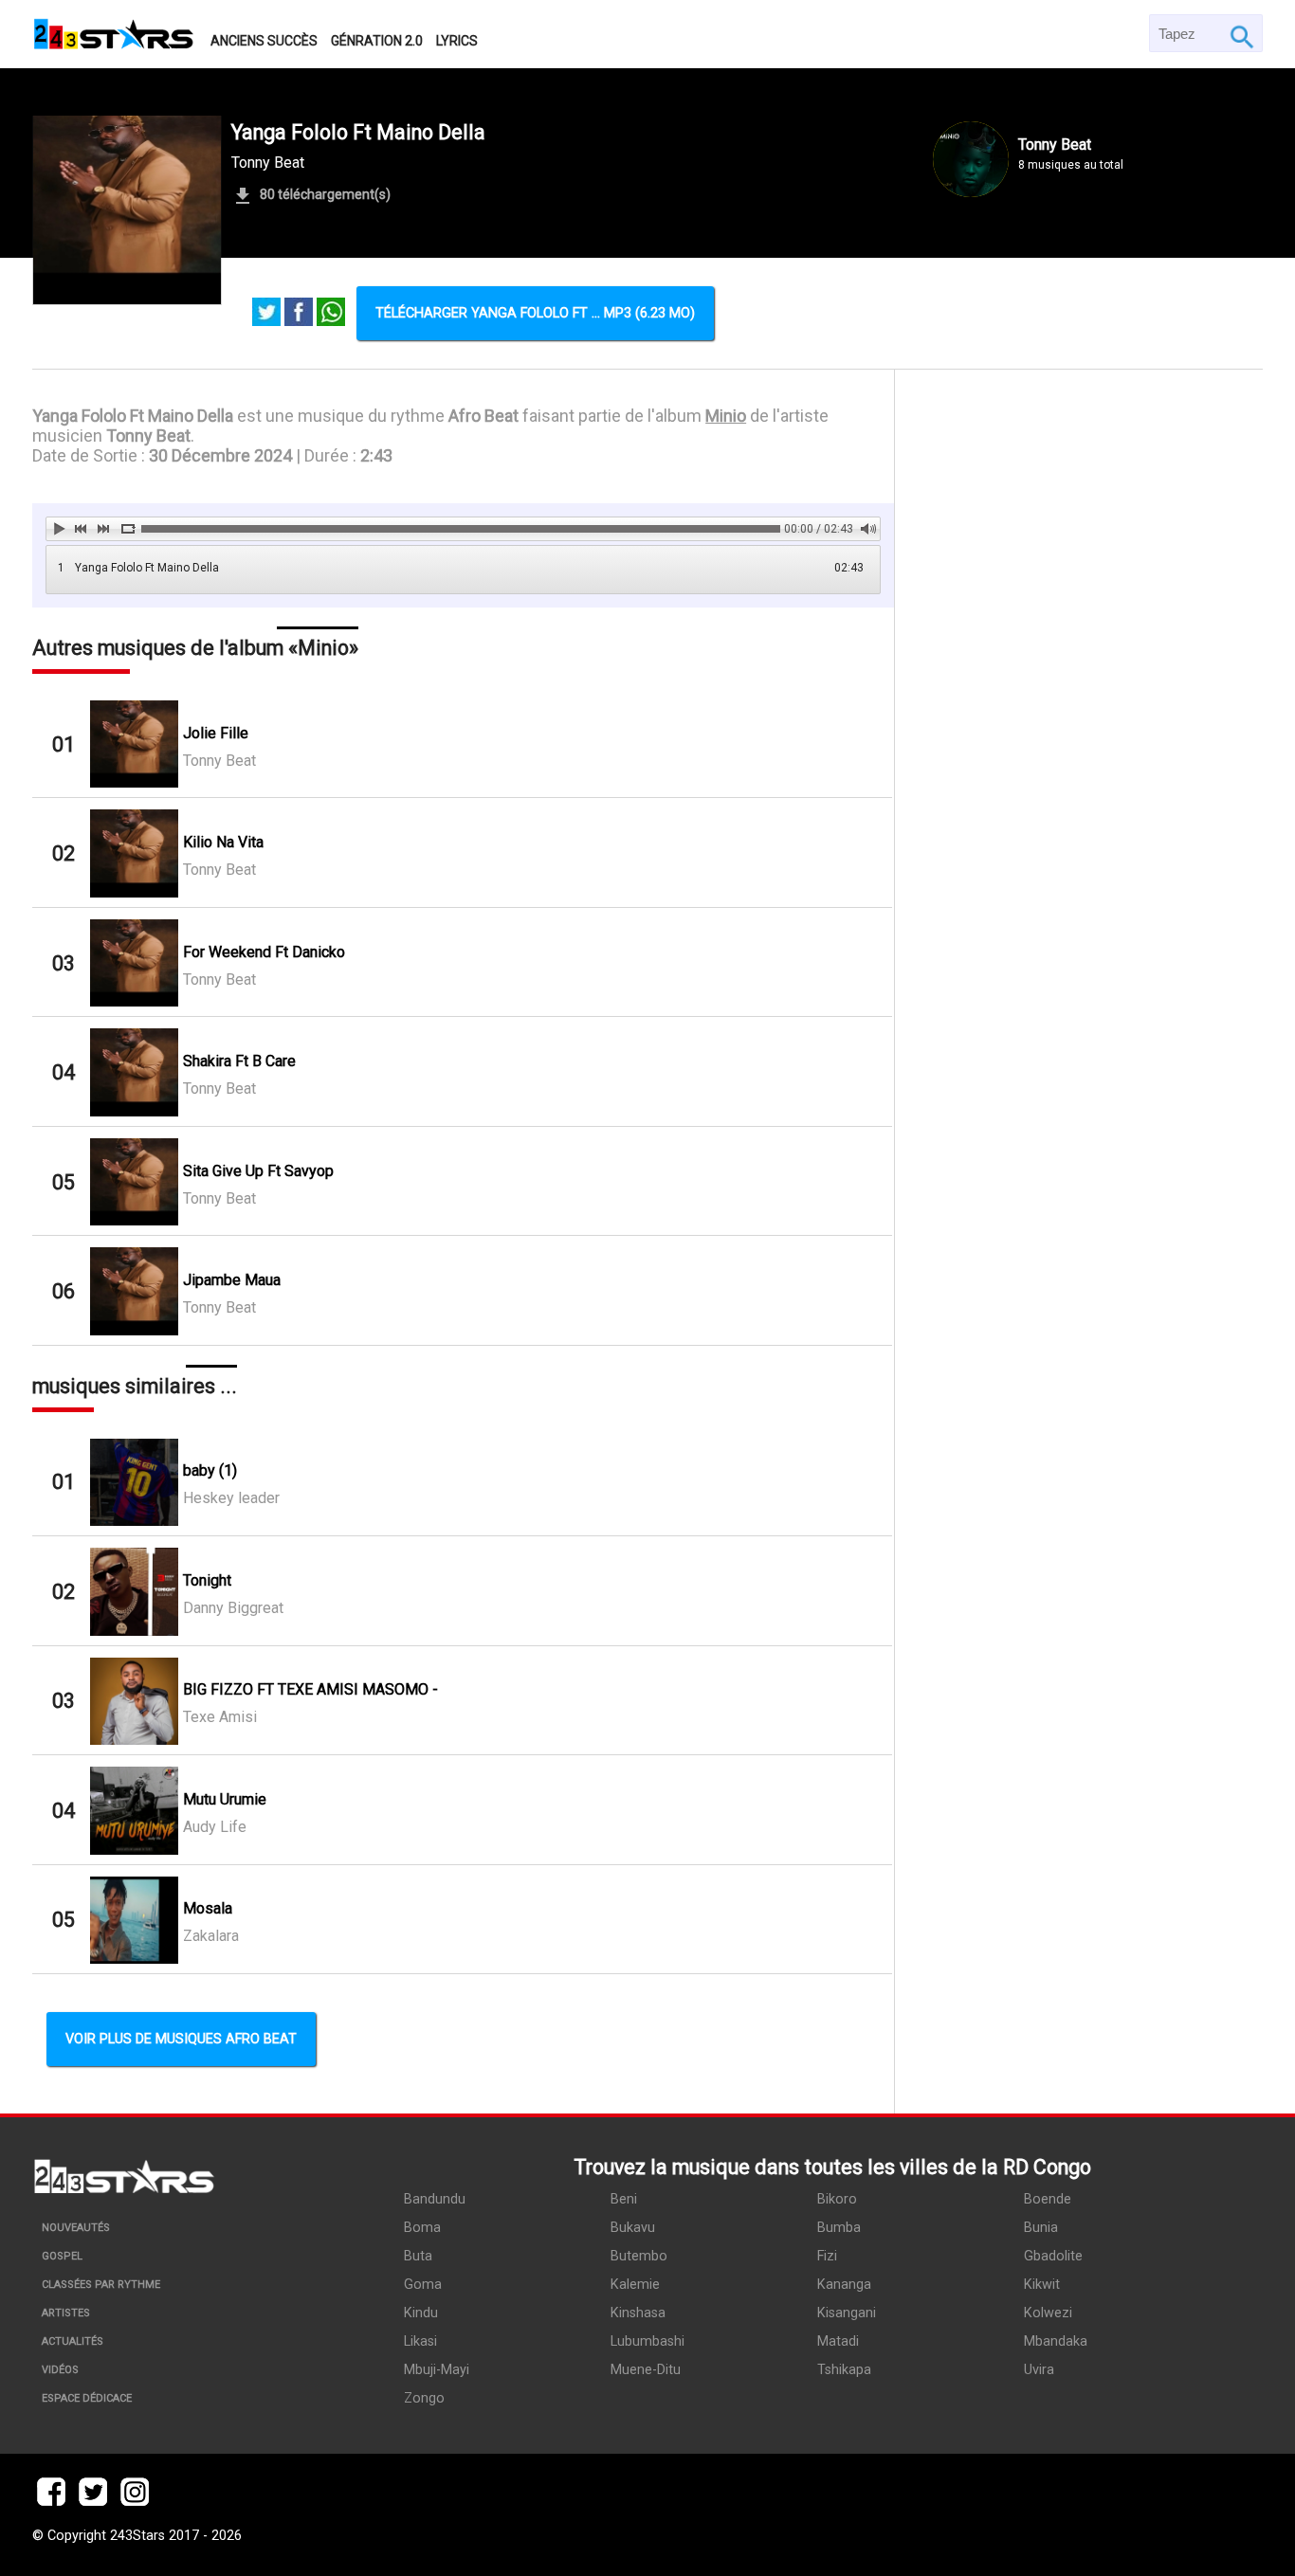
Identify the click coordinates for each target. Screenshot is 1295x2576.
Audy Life (215, 1827)
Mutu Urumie (225, 1799)
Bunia (1041, 2228)
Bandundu (435, 2199)
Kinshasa (638, 2313)
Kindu (421, 2313)
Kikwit (1042, 2285)
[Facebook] (299, 314)
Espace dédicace (87, 2398)
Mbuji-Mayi (437, 2370)
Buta (418, 2256)
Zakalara (211, 1936)
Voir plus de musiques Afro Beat (181, 2039)
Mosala (208, 1908)
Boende (1048, 2199)
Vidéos (60, 2370)
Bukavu (633, 2228)
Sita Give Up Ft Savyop (258, 1171)
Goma (423, 2285)
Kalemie (635, 2285)
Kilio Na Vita (223, 842)
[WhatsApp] (331, 314)
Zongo (424, 2398)
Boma (422, 2228)
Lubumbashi (647, 2341)
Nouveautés (76, 2228)
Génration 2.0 (377, 41)
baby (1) (210, 1470)
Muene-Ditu (646, 2370)
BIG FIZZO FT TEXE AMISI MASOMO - (310, 1689)
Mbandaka (1056, 2341)
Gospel (62, 2256)
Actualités (73, 2341)
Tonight (207, 1580)
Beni (624, 2199)
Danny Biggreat (233, 1608)
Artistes (66, 2313)
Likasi (420, 2341)
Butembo (639, 2256)
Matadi (838, 2341)
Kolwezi (1048, 2313)
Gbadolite (1053, 2256)
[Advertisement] (1079, 1181)
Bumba (839, 2228)
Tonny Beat (268, 163)
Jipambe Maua (232, 1280)
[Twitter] (266, 314)
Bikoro (837, 2199)
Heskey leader (231, 1498)
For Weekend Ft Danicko (264, 952)
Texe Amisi (220, 1717)
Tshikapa (844, 2370)
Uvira (1039, 2370)
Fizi (827, 2256)
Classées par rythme (101, 2285)
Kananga (844, 2285)
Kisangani (847, 2313)
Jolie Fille (216, 733)
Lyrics (457, 41)
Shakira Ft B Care (239, 1061)
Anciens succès (264, 41)
